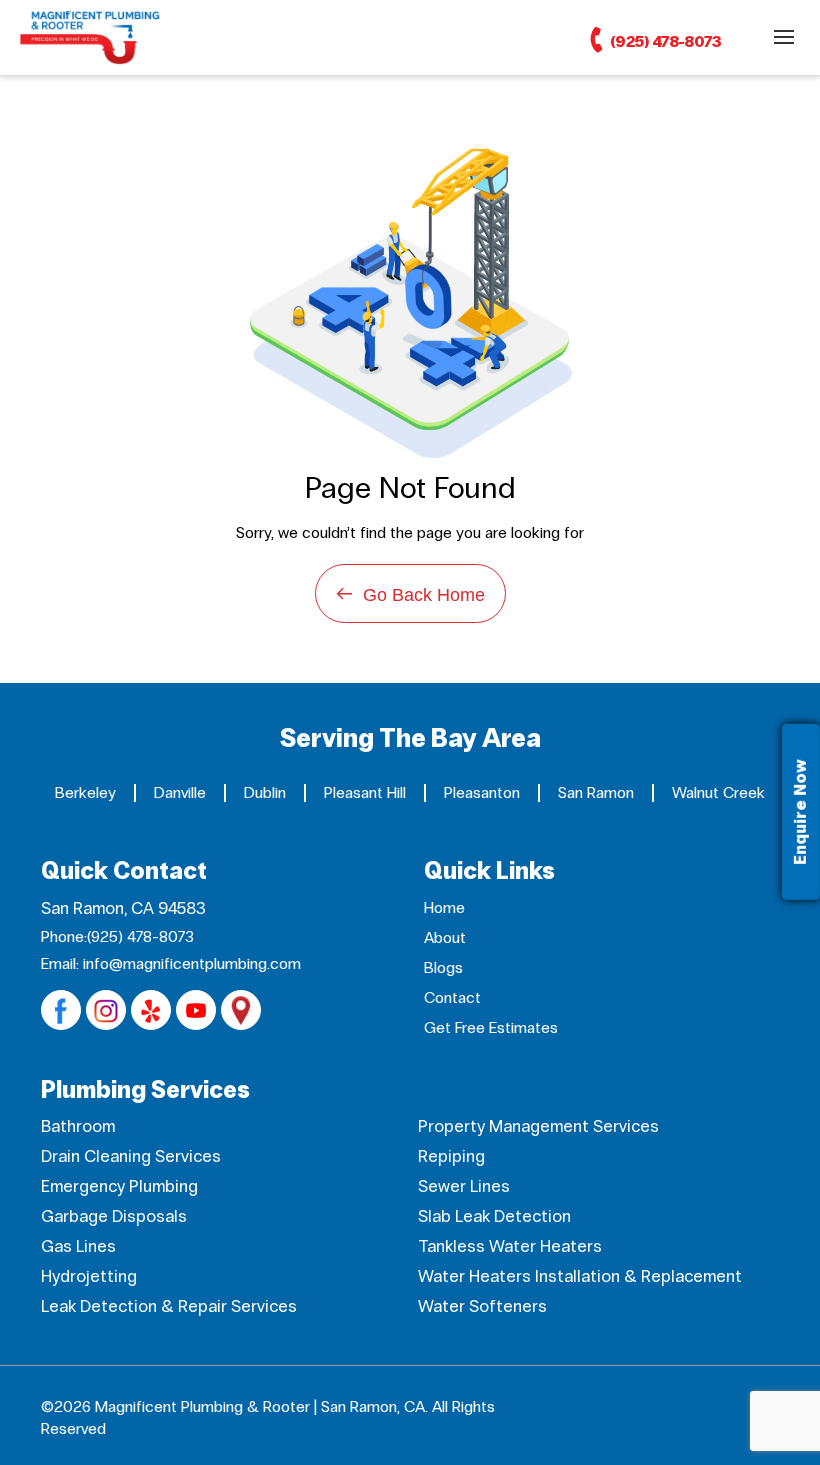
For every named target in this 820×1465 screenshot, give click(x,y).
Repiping (451, 1156)
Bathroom (78, 1126)
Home (444, 907)
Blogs (443, 967)
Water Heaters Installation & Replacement (580, 1276)
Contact (452, 997)
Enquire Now (800, 811)
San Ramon (596, 792)
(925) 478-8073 (664, 41)
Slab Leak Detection (494, 1216)
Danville (180, 792)
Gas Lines (78, 1246)
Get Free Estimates (491, 1027)
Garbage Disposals (114, 1216)
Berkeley (85, 792)
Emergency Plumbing (119, 1186)
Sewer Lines (464, 1186)
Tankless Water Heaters (510, 1246)
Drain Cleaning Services (131, 1156)
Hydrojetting (89, 1276)
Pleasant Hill (365, 792)
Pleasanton (482, 792)
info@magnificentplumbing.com (192, 963)
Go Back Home (410, 593)
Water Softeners (482, 1306)
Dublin (265, 792)
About (445, 937)
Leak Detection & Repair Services (169, 1306)
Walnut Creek (718, 792)
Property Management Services (538, 1126)
